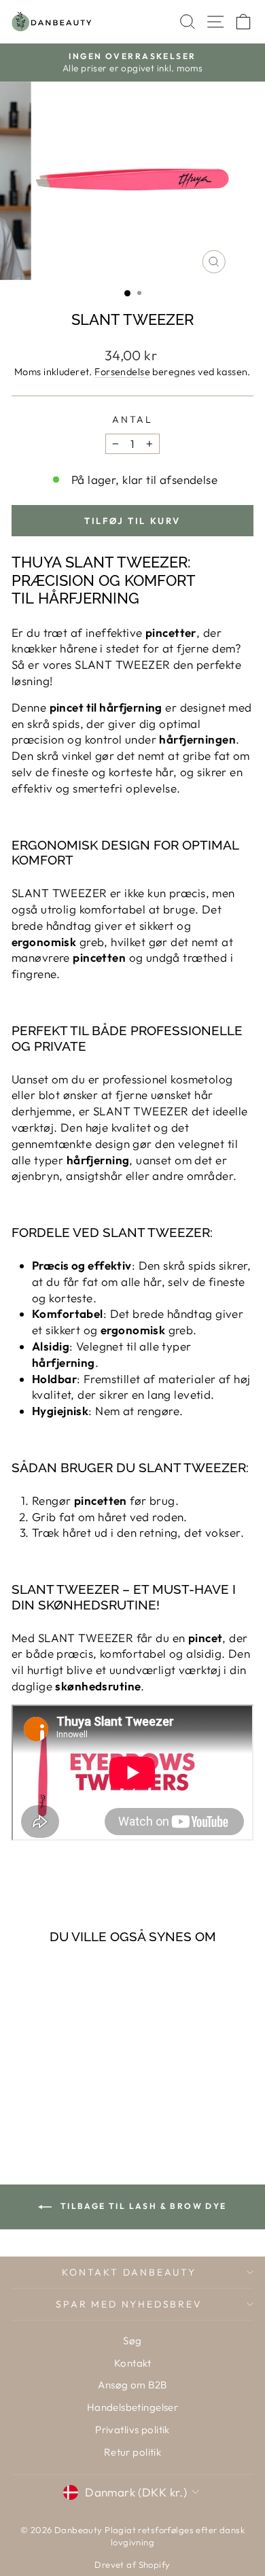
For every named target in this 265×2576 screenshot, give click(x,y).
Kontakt (132, 2363)
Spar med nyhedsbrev (129, 2304)
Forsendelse (122, 372)
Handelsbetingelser (133, 2407)
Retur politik (133, 2452)
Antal (132, 419)
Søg (132, 2340)
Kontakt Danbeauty (129, 2272)
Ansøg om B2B (132, 2385)
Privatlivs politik (132, 2430)
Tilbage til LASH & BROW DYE (142, 2206)
